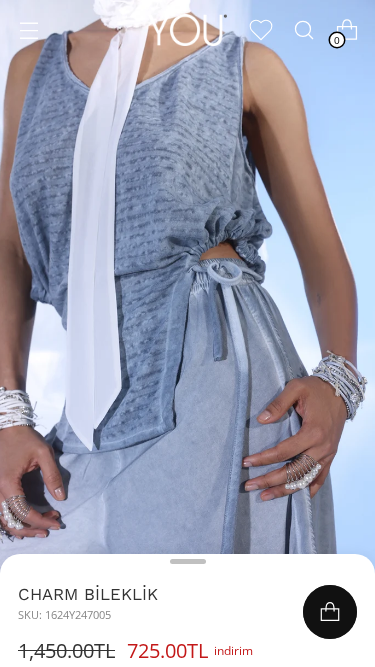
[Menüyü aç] (28, 30)
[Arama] (303, 30)
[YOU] (188, 29)
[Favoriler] (260, 30)
